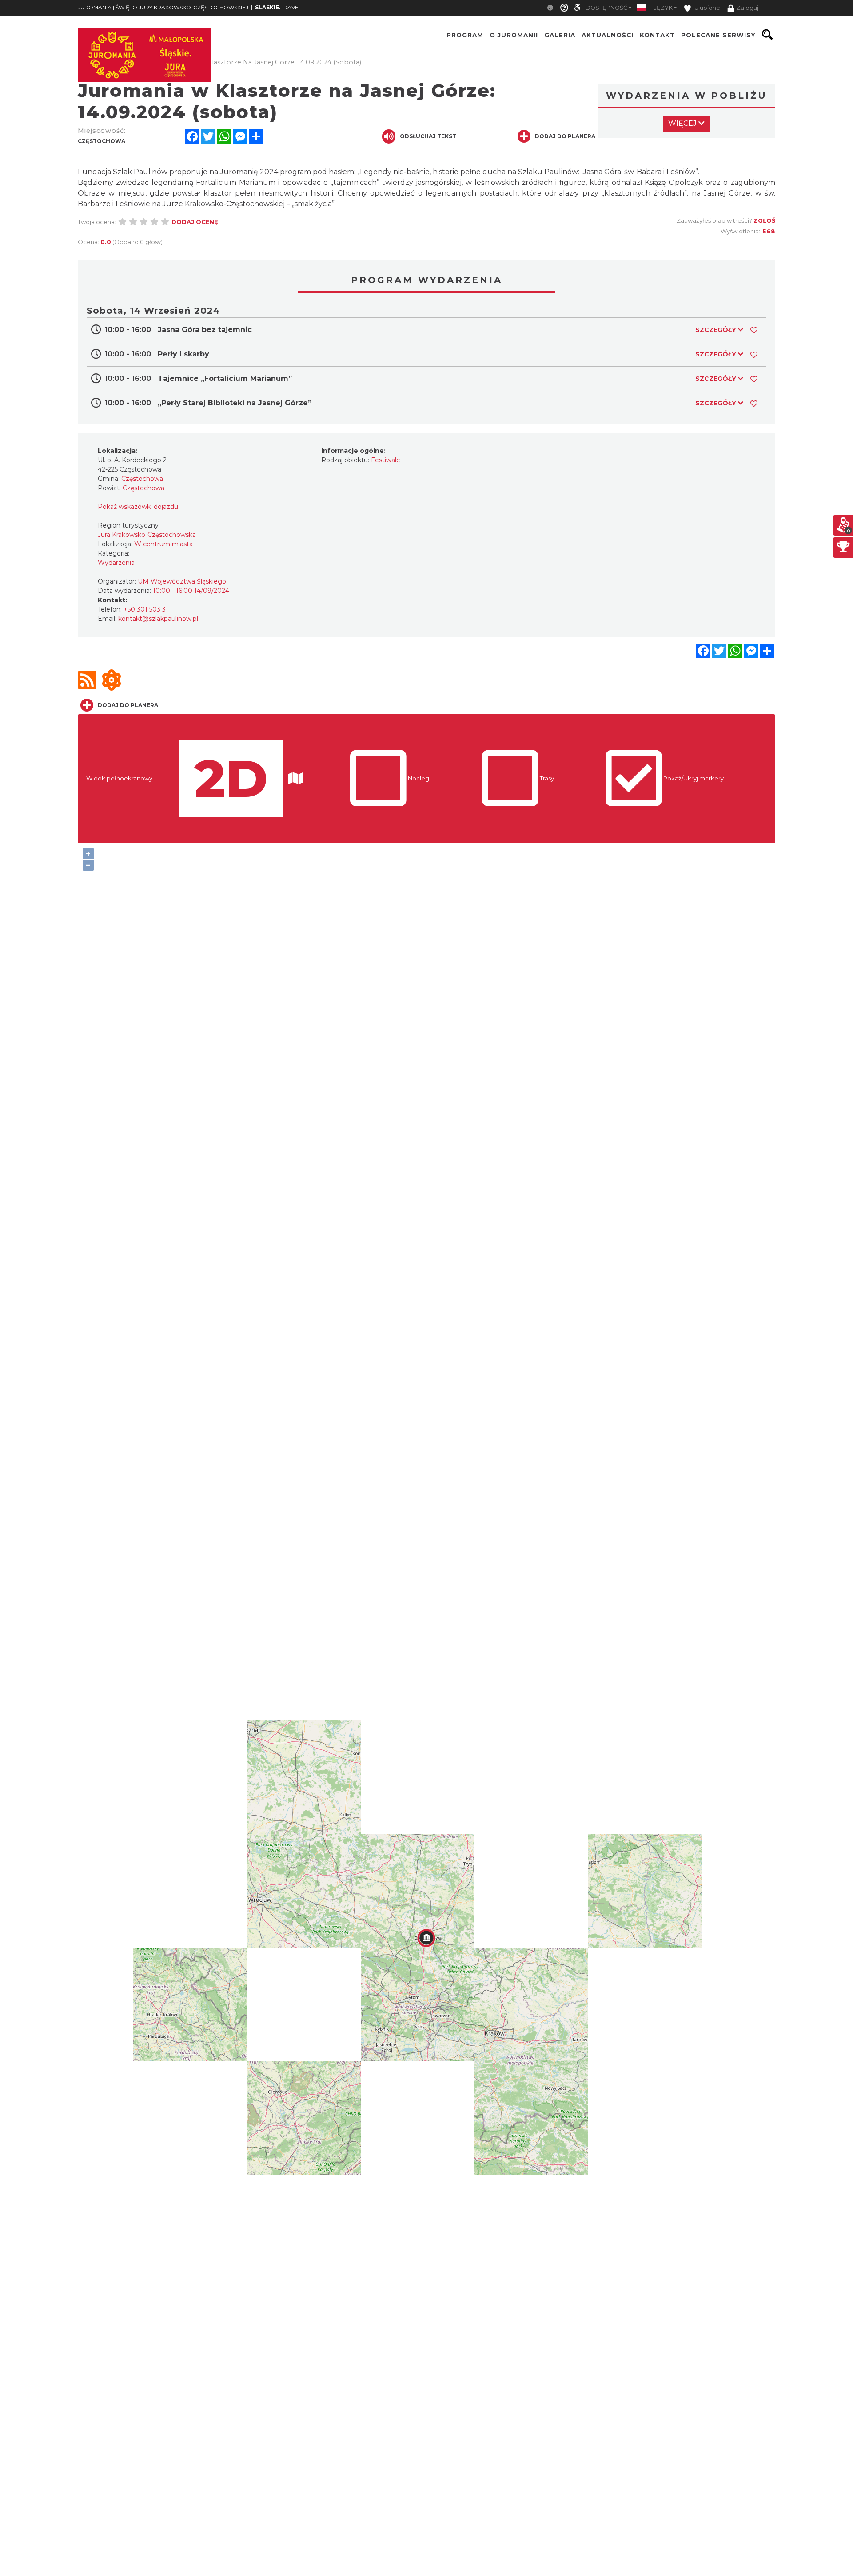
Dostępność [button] (606, 8)
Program (465, 35)
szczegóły (717, 330)
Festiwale (386, 460)
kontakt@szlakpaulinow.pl (158, 619)
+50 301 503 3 (145, 609)
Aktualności (608, 35)
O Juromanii (514, 35)
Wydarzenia (116, 563)
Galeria (560, 35)
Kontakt (657, 35)
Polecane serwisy (718, 35)
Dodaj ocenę (195, 222)
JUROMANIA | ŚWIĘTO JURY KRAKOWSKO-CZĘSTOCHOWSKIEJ (163, 7)
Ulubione (707, 8)
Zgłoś (764, 220)
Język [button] (663, 8)
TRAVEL (278, 7)
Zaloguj (747, 8)
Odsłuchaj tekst (428, 136)
